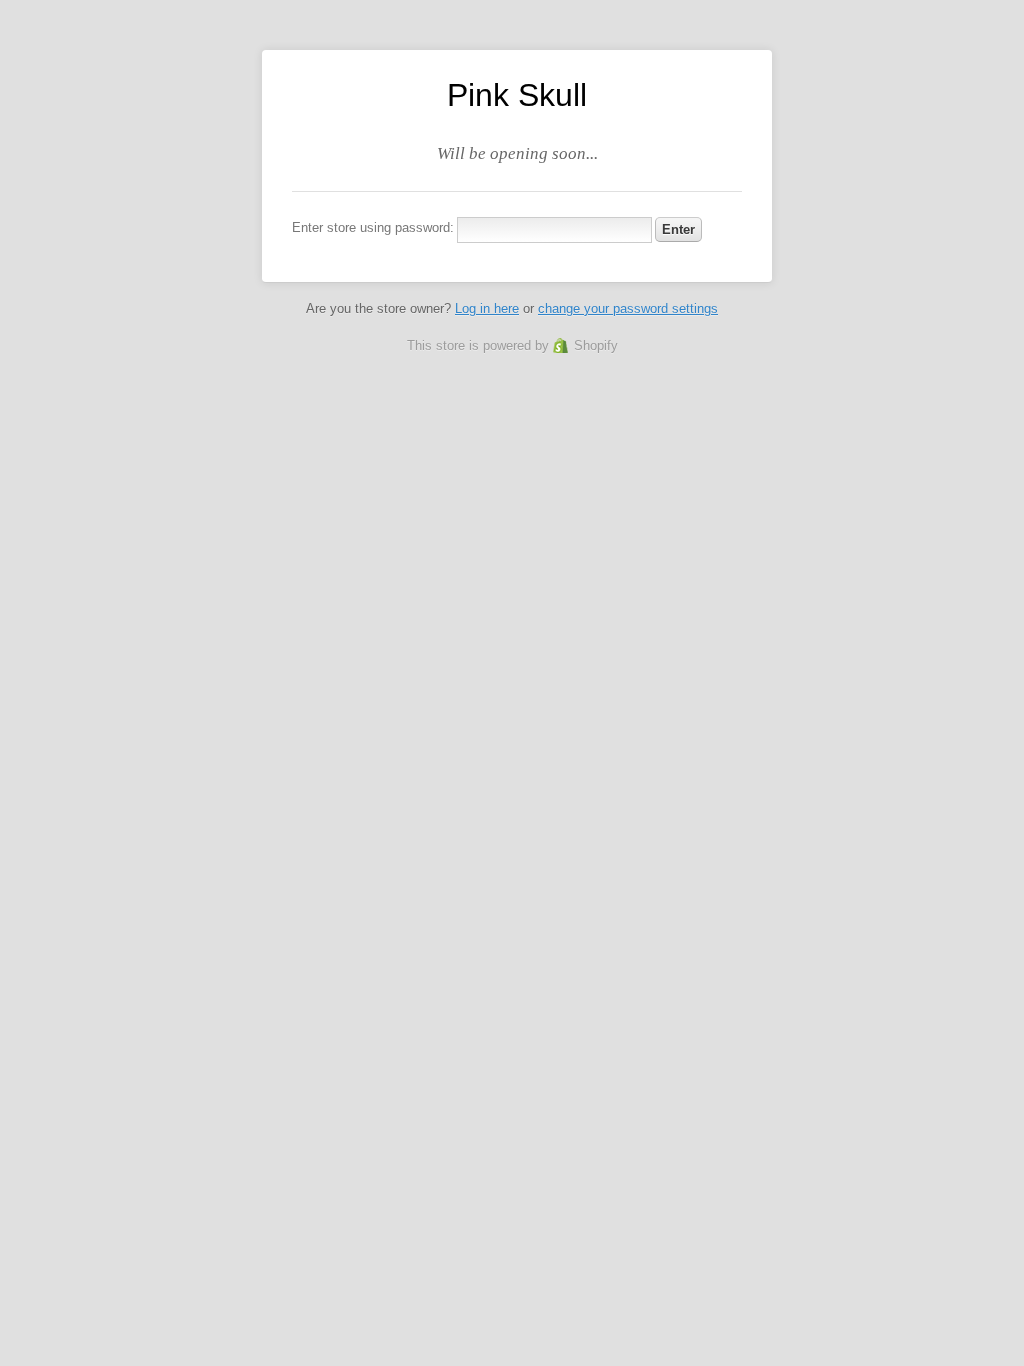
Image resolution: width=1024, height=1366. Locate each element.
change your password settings (628, 308)
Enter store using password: (373, 227)
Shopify (596, 345)
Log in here (487, 308)
